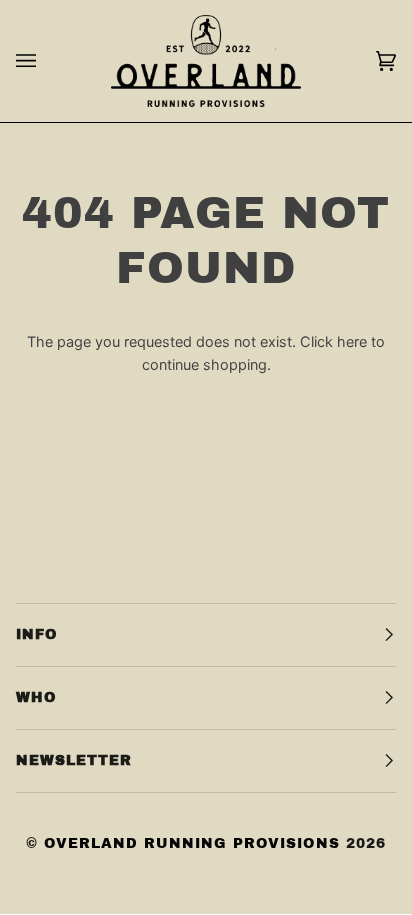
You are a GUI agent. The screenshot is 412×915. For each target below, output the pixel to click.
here (352, 341)
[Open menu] (46, 61)
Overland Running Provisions (192, 843)
